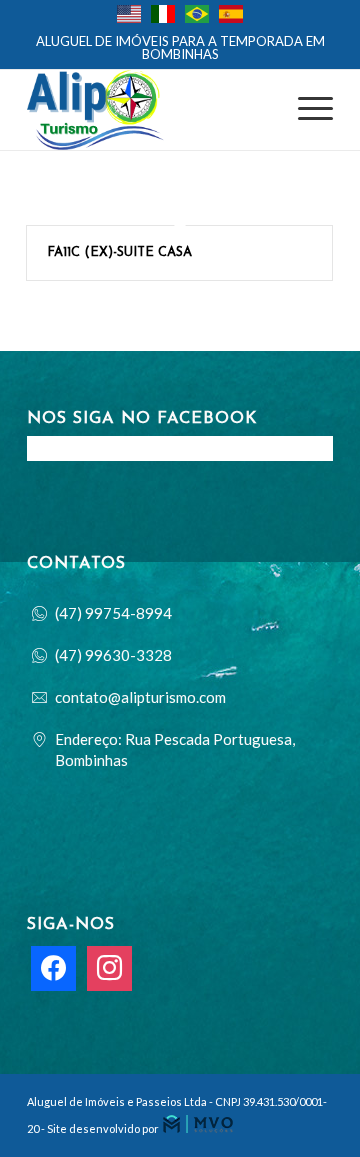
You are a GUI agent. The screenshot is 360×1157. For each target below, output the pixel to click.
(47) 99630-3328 (113, 655)
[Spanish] (236, 14)
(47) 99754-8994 (113, 613)
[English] (134, 14)
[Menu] (305, 110)
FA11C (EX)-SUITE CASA (119, 252)
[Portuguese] (202, 14)
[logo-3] (149, 110)
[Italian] (168, 14)
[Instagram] (109, 967)
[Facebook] (53, 967)
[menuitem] (185, 16)
